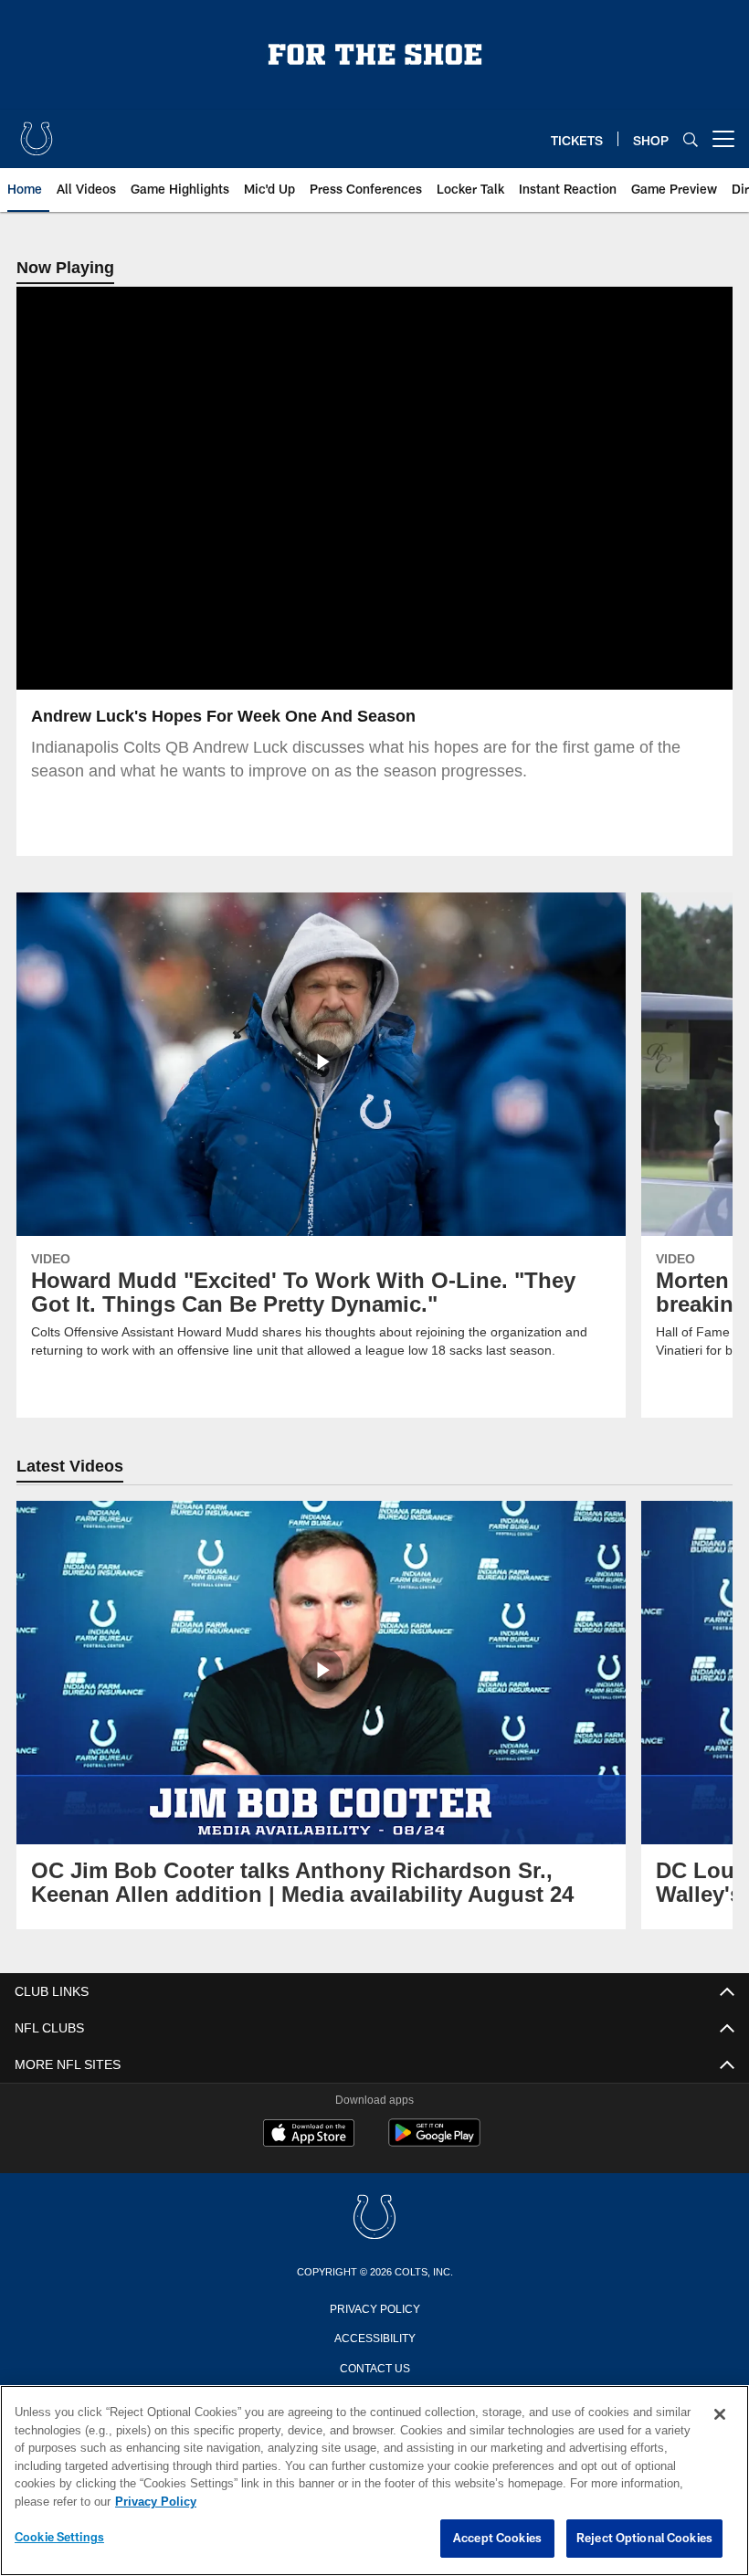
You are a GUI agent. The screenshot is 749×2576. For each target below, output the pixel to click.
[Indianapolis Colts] (374, 2218)
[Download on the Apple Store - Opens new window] (309, 2135)
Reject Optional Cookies (644, 2539)
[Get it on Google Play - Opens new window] (434, 2142)
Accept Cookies (497, 2539)
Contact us (374, 2367)
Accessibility (374, 2337)
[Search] (691, 139)
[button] (316, 489)
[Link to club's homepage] (37, 132)
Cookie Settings (59, 2538)
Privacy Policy (374, 2307)
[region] (374, 2481)
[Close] (720, 2415)
